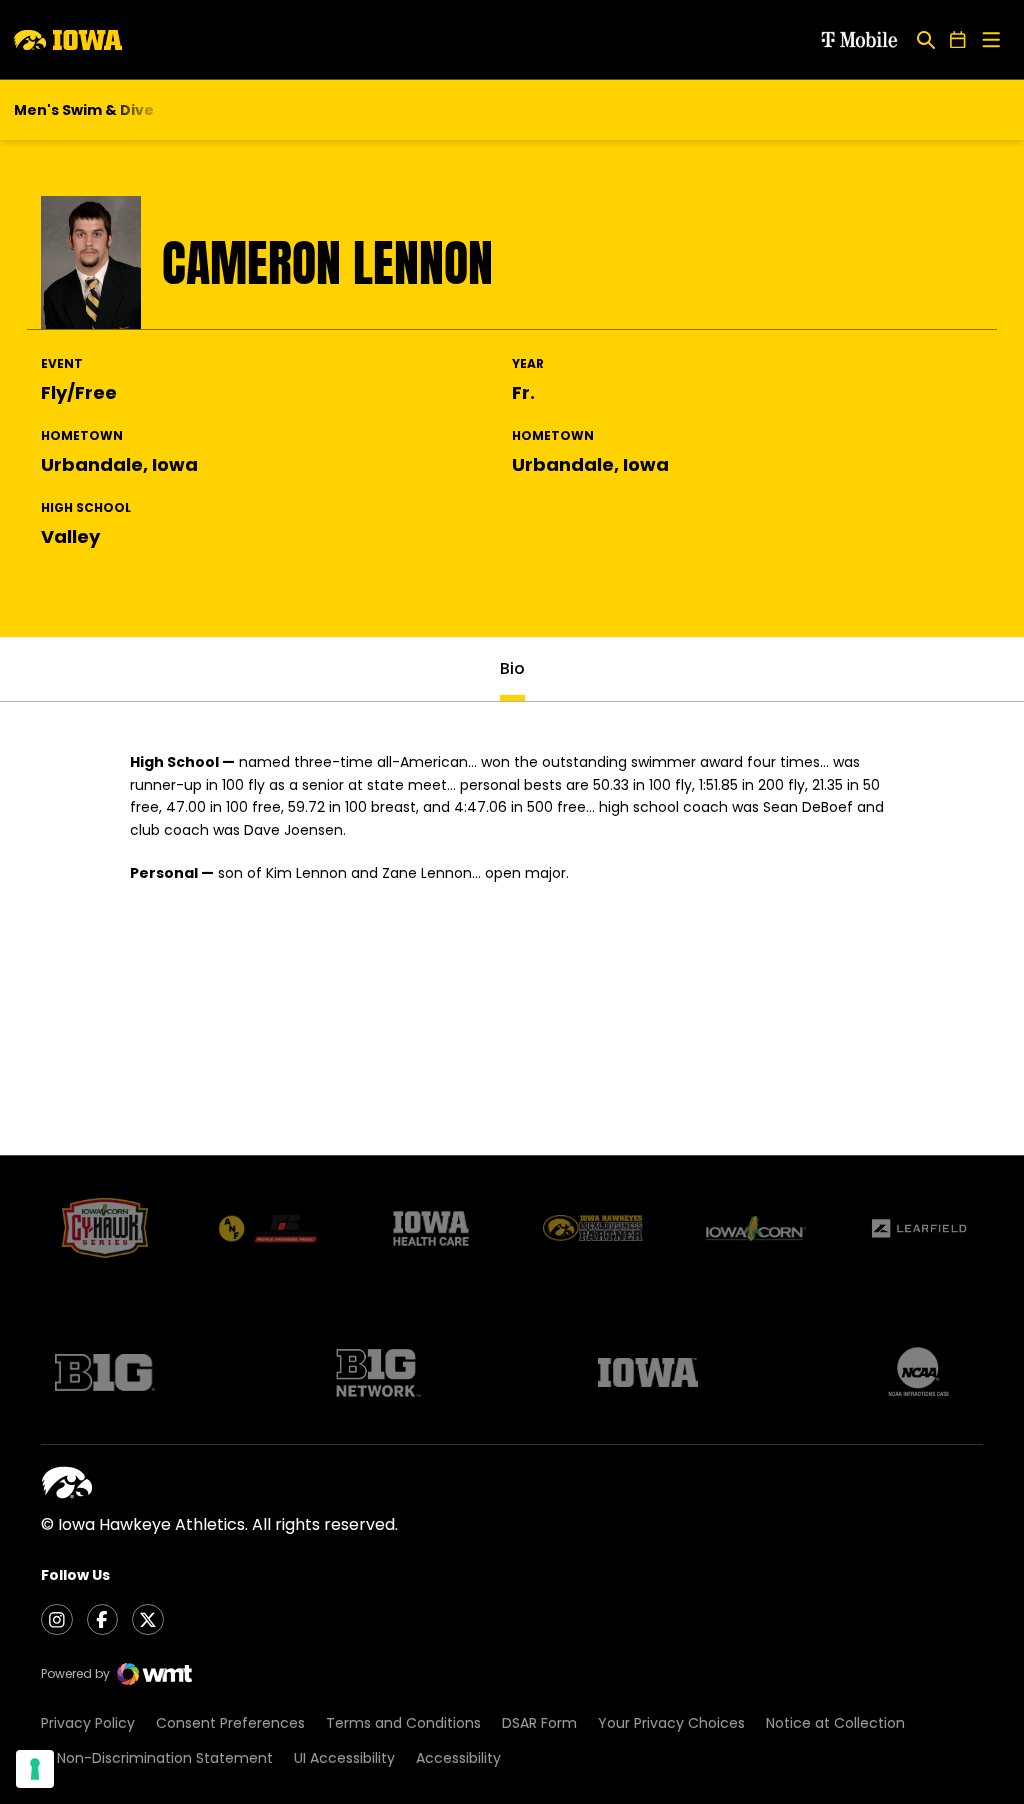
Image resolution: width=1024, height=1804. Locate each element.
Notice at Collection (835, 1723)
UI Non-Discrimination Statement (157, 1758)
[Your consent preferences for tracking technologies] (35, 1769)
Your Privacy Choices (671, 1723)
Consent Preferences (230, 1723)
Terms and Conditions (403, 1723)
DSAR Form (539, 1723)
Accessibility (458, 1758)
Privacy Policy (88, 1723)
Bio (512, 668)
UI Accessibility (344, 1758)
